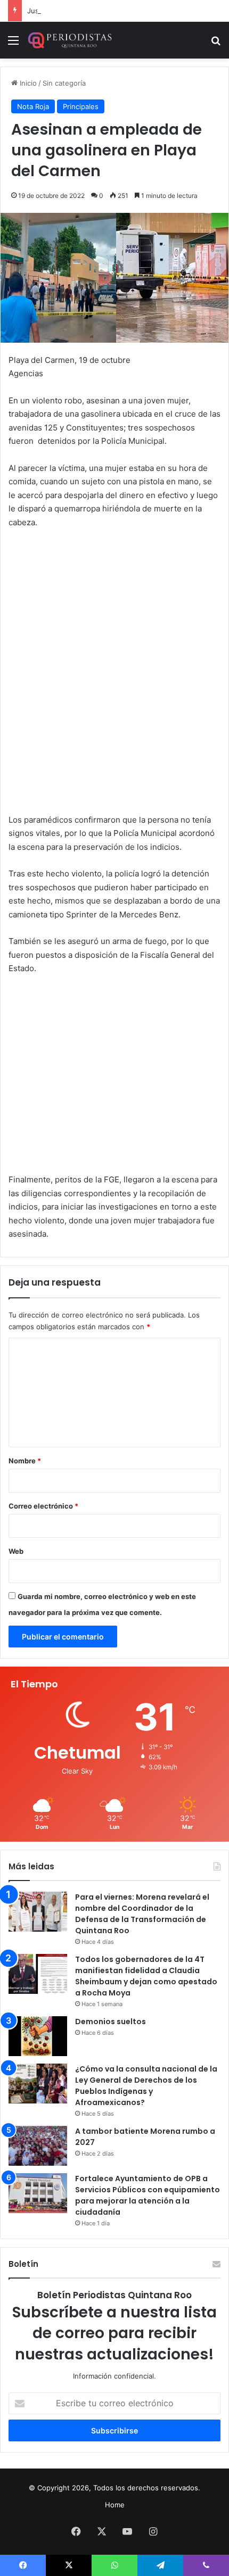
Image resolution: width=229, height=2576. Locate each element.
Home (115, 2505)
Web (16, 1551)
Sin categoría (64, 83)
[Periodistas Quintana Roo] (69, 40)
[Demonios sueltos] (38, 2036)
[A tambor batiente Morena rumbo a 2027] (38, 2146)
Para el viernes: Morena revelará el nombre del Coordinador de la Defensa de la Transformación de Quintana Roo (142, 1914)
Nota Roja (33, 106)
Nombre (25, 1461)
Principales (81, 106)
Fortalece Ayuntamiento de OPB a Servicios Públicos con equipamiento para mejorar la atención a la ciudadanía (148, 2195)
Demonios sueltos (111, 2022)
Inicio (27, 83)
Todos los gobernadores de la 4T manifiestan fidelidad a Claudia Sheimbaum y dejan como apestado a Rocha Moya (146, 1976)
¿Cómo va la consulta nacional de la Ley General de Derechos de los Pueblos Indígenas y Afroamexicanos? (146, 2086)
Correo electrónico (43, 1506)
